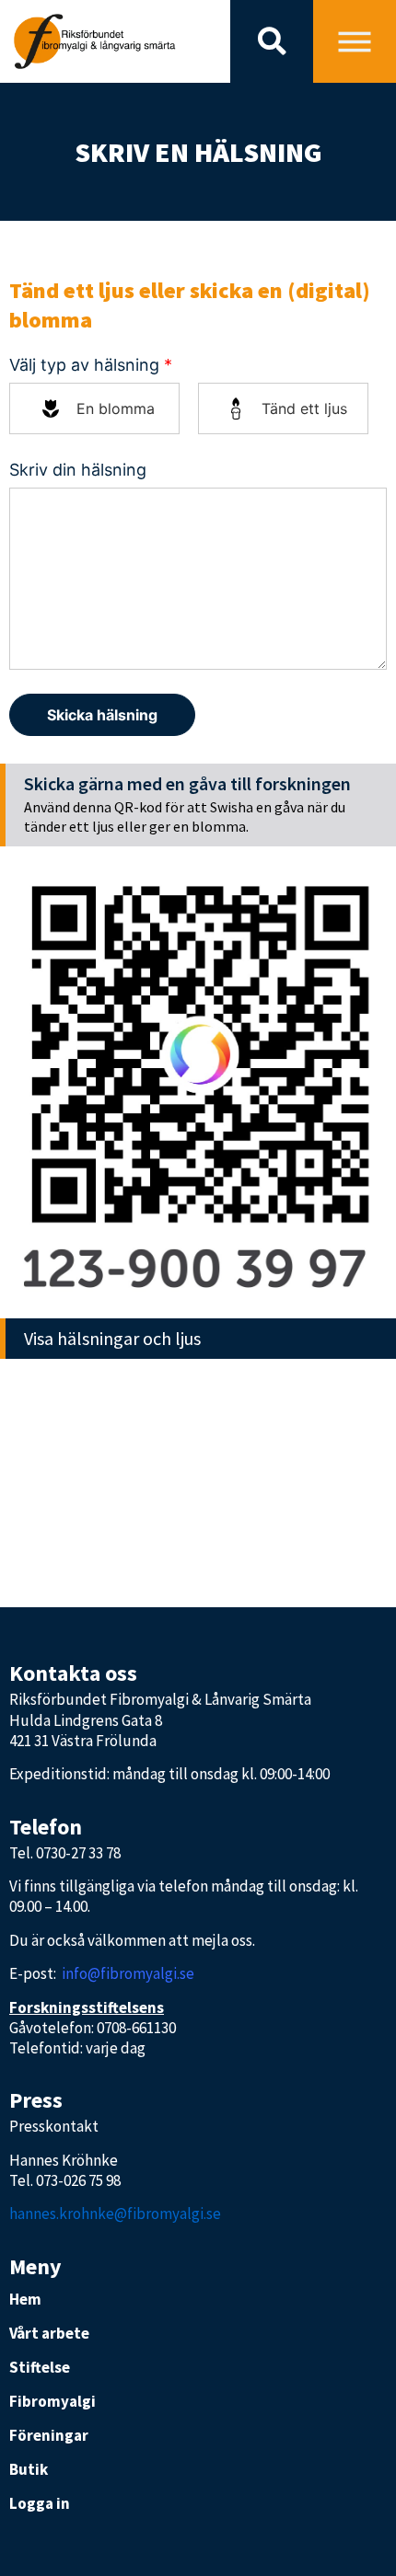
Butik (29, 2469)
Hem (25, 2299)
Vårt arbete (49, 2333)
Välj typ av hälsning (91, 365)
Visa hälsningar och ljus (112, 1338)
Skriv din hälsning (78, 470)
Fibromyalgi (52, 2401)
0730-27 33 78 (78, 1853)
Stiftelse (40, 2367)
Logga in (40, 2503)
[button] (272, 41)
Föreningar (49, 2435)
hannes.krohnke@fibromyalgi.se (115, 2214)
